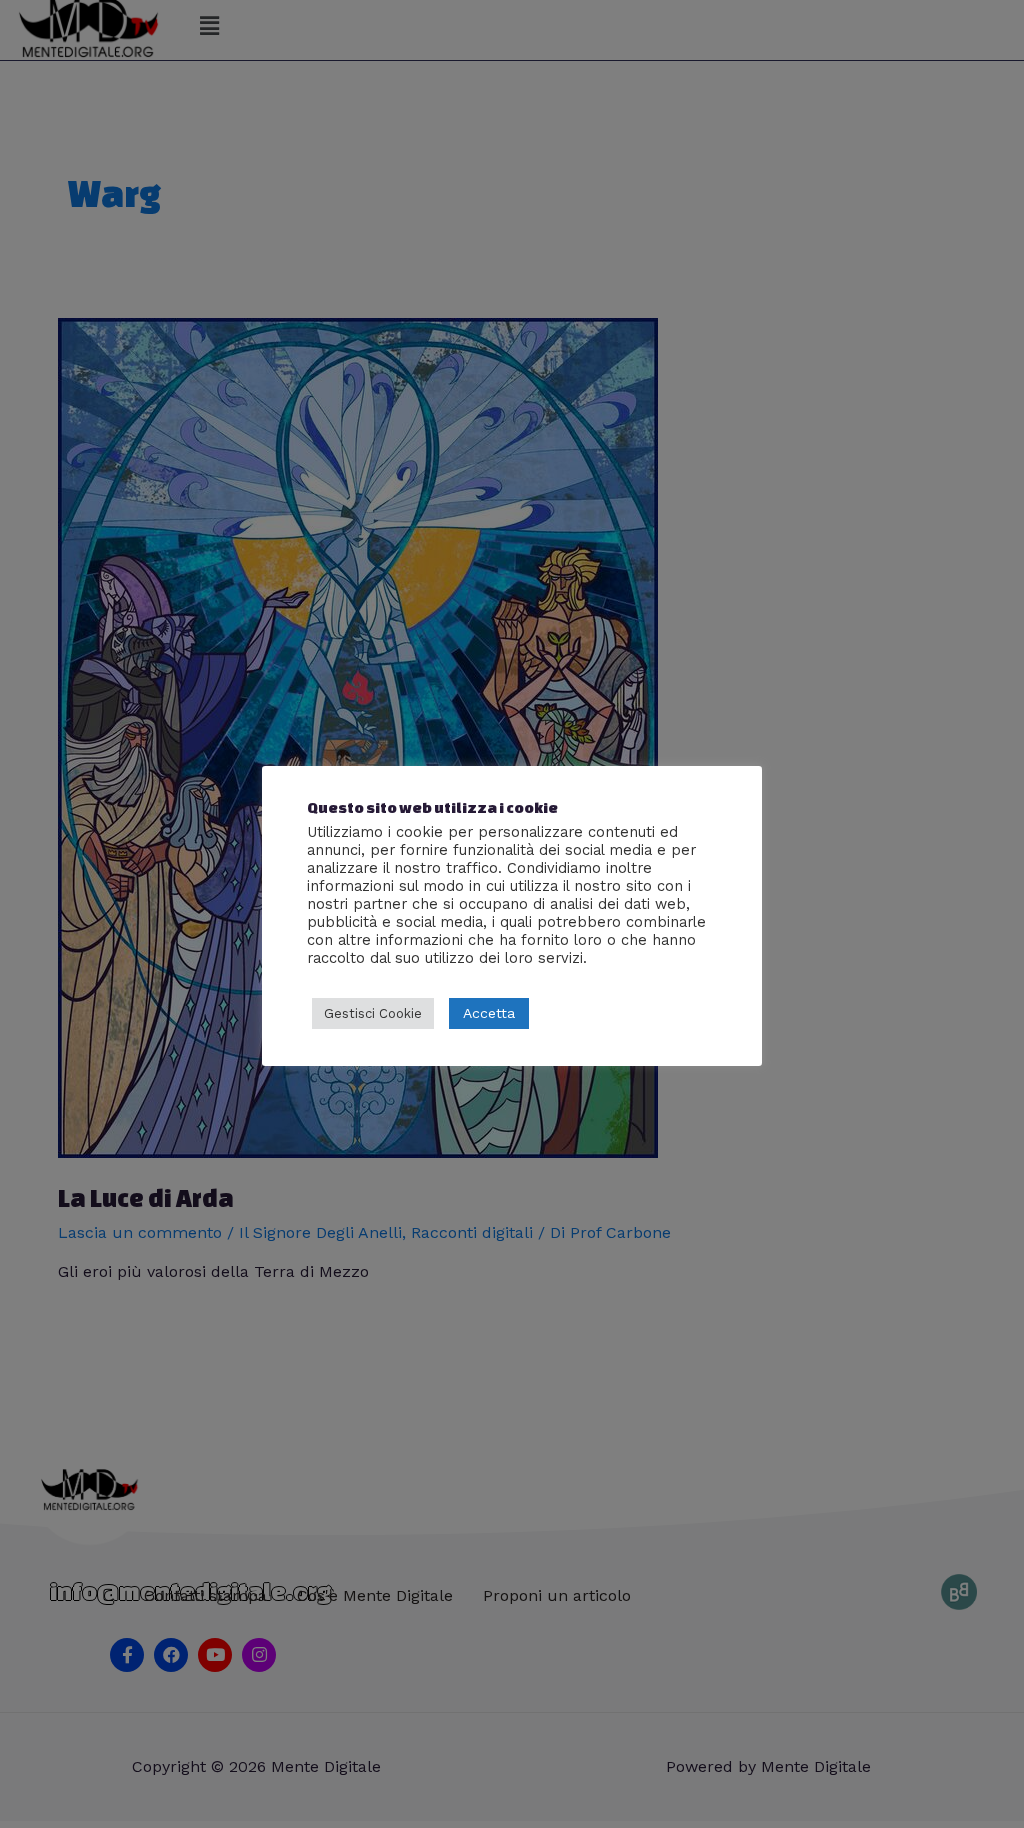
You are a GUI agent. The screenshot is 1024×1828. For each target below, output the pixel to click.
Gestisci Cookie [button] (373, 1013)
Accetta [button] (489, 1013)
